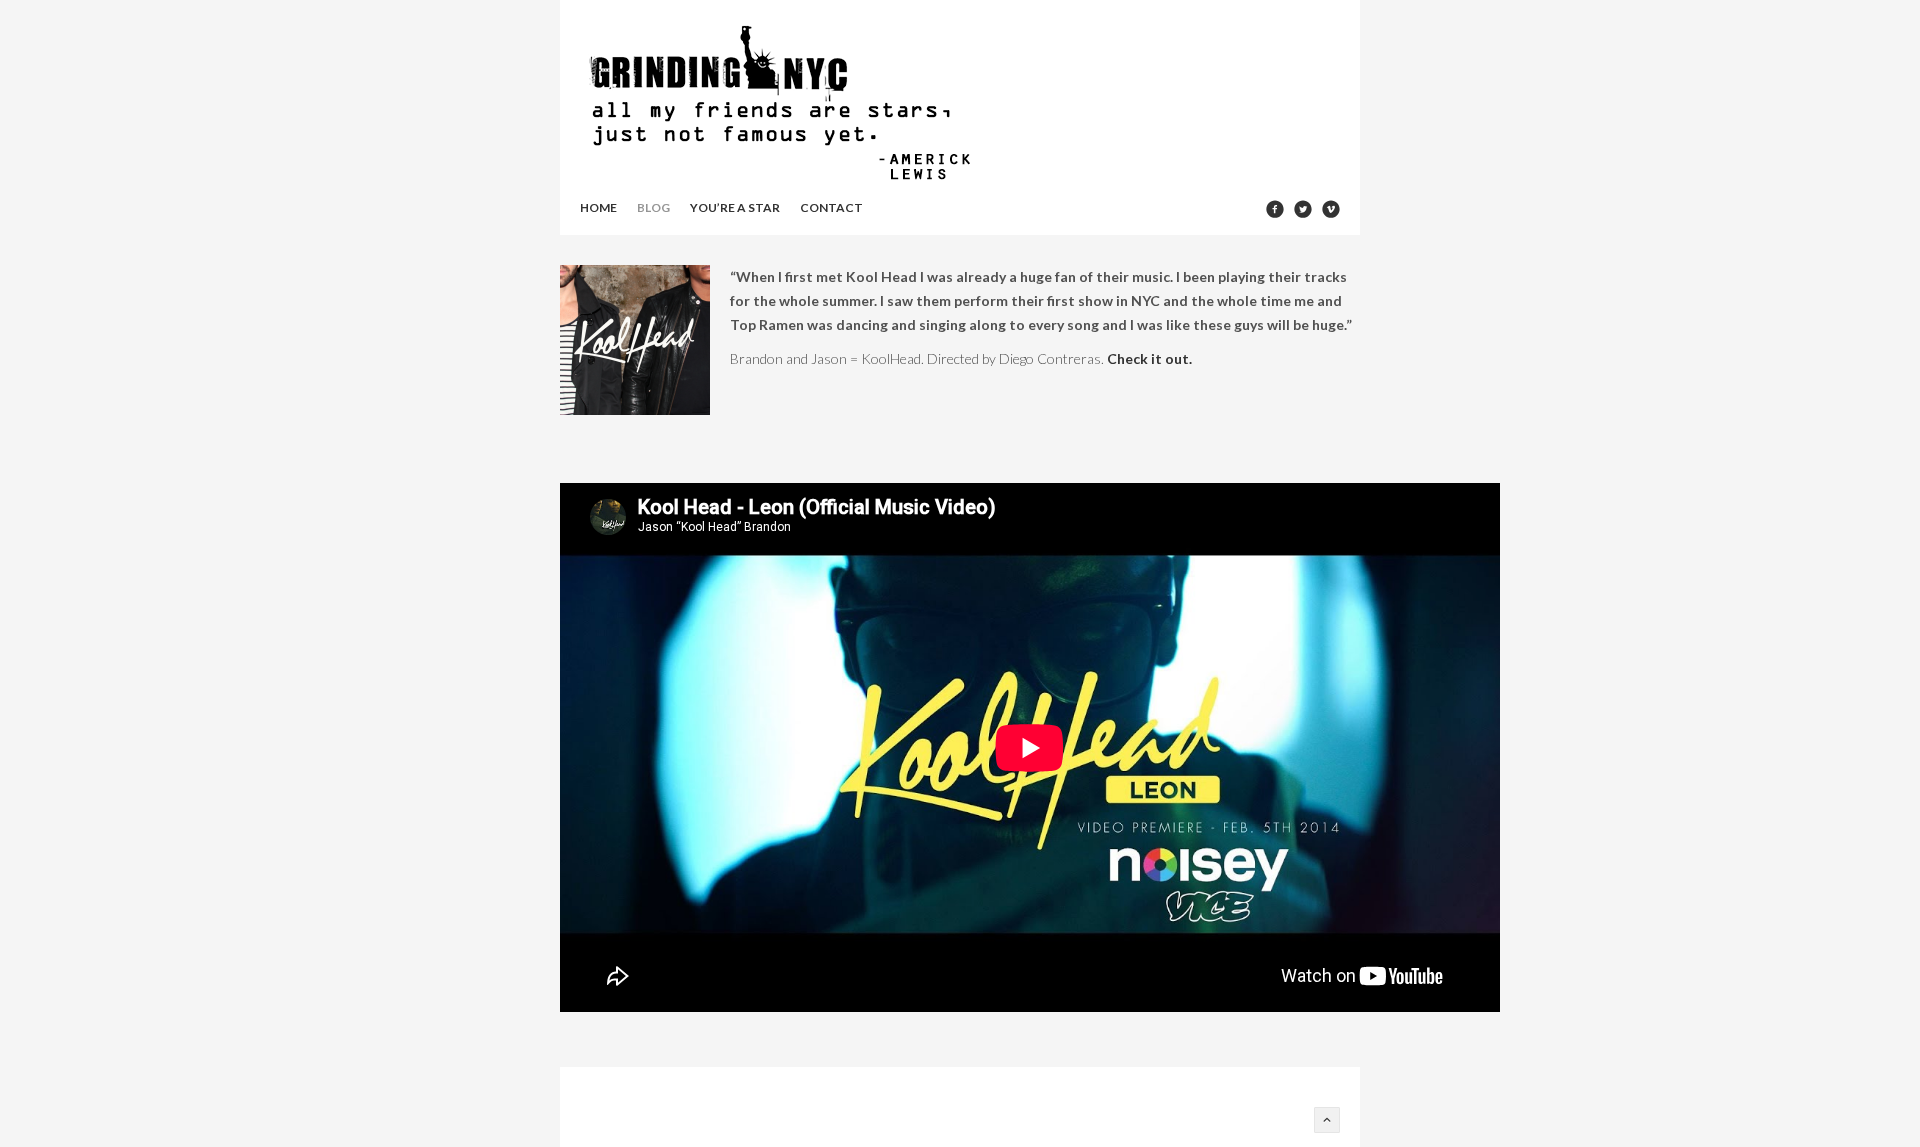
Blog (653, 207)
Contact (831, 207)
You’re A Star (735, 207)
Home (598, 207)
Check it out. (1149, 358)
